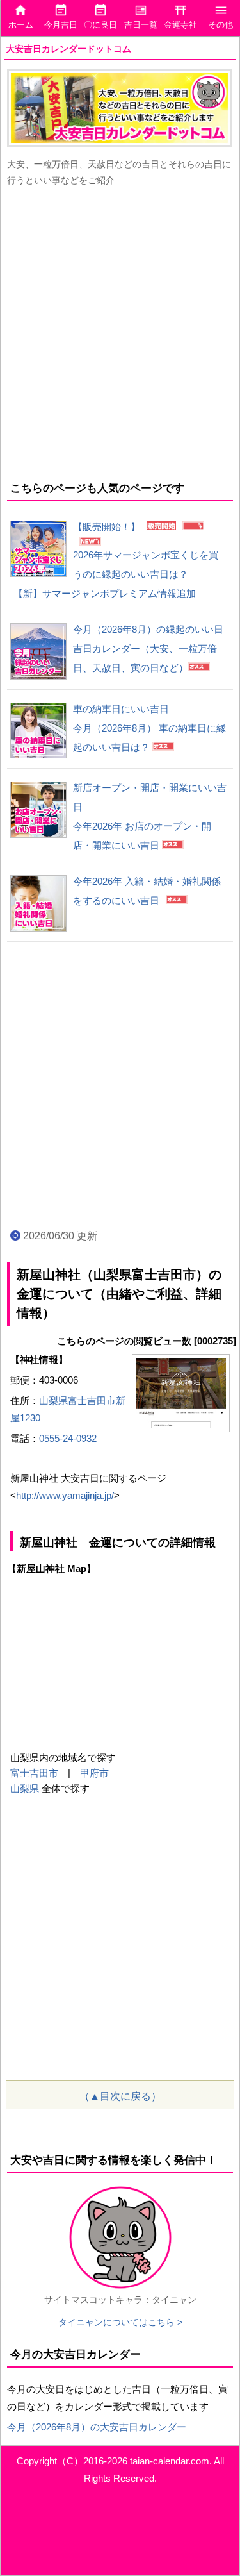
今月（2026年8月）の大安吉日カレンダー (97, 2427)
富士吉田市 (34, 1773)
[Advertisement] (120, 331)
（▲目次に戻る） (120, 2096)
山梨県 (25, 1788)
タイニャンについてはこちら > (120, 2322)
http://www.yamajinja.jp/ (65, 1495)
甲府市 (94, 1773)
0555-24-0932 (68, 1438)
